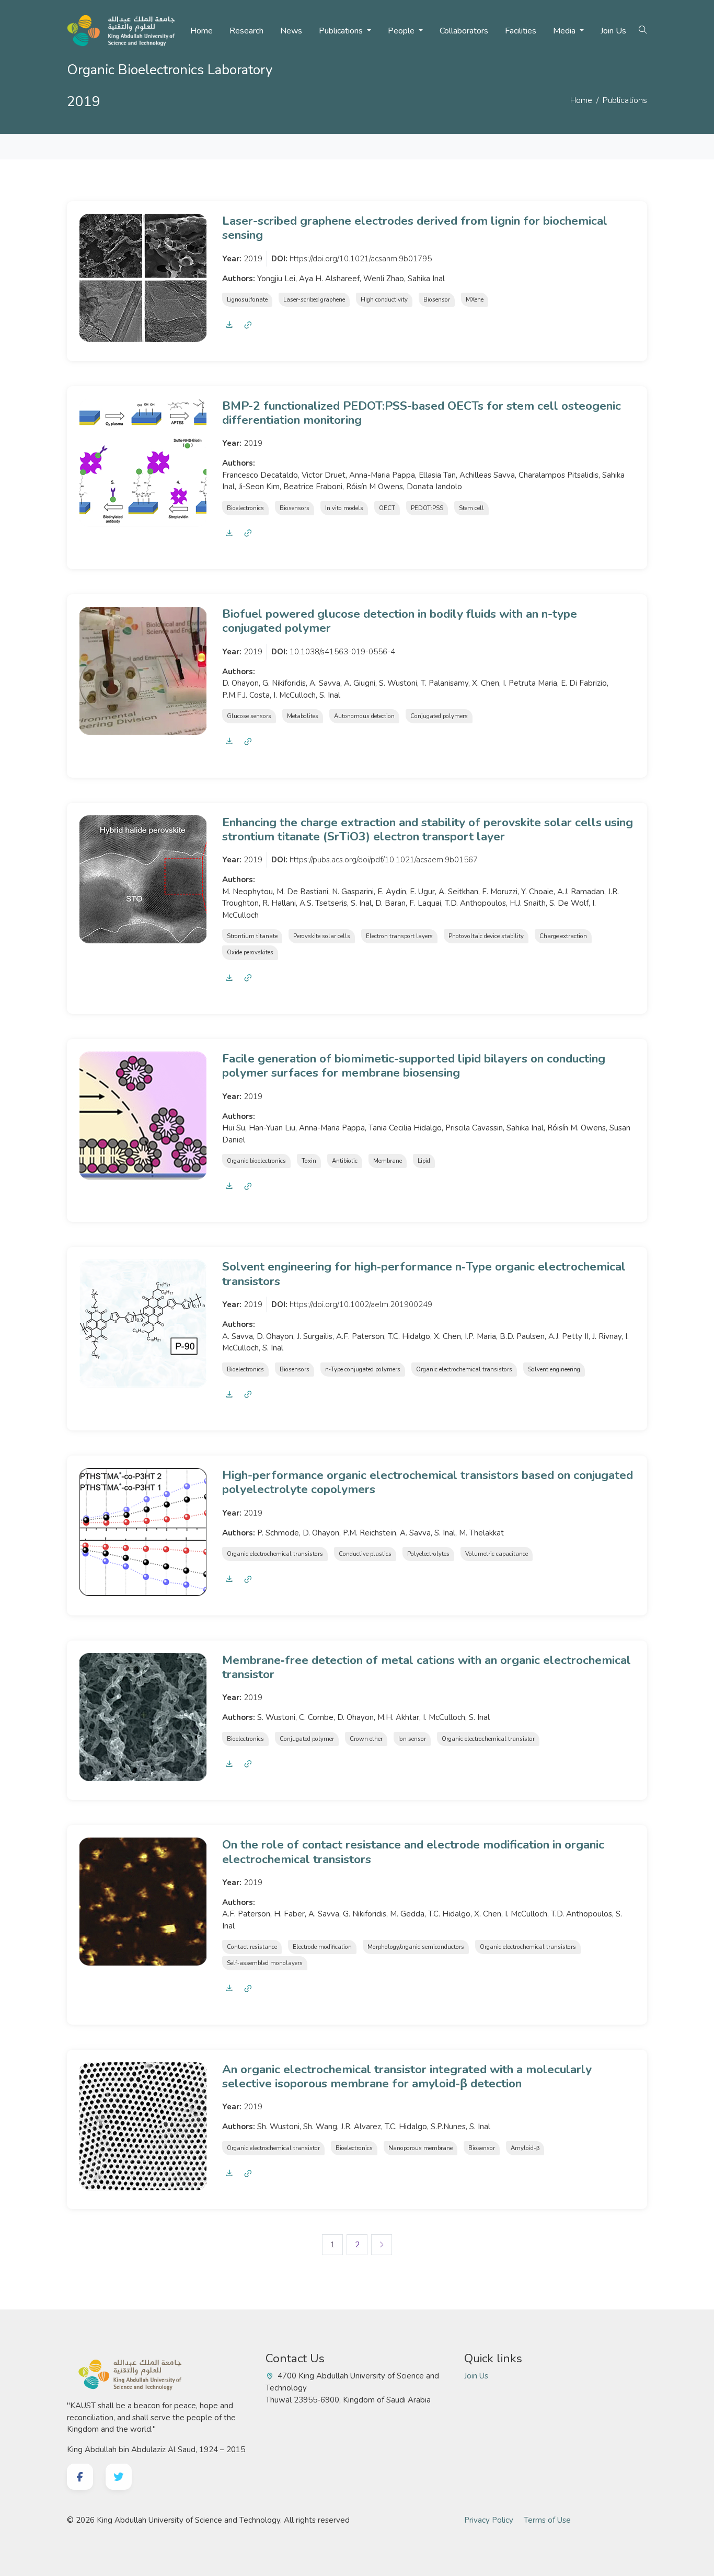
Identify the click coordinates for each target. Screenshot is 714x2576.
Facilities (521, 31)
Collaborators (464, 31)
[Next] (382, 2245)
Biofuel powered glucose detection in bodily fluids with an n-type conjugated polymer (400, 621)
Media (565, 31)
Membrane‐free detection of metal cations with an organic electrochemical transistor (427, 1667)
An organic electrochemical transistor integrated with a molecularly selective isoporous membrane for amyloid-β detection (407, 2076)
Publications (342, 31)
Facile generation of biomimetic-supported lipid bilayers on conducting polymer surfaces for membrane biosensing (414, 1066)
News (291, 31)
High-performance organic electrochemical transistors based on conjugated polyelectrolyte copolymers (428, 1482)
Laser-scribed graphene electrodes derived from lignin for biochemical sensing (415, 228)
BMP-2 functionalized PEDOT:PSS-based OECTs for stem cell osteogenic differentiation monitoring (422, 413)
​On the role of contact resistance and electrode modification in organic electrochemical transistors (413, 1852)
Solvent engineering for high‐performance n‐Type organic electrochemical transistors (424, 1274)
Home (201, 31)
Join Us (613, 31)
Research (246, 31)
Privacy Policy (489, 2520)
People (402, 31)
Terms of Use (547, 2520)
